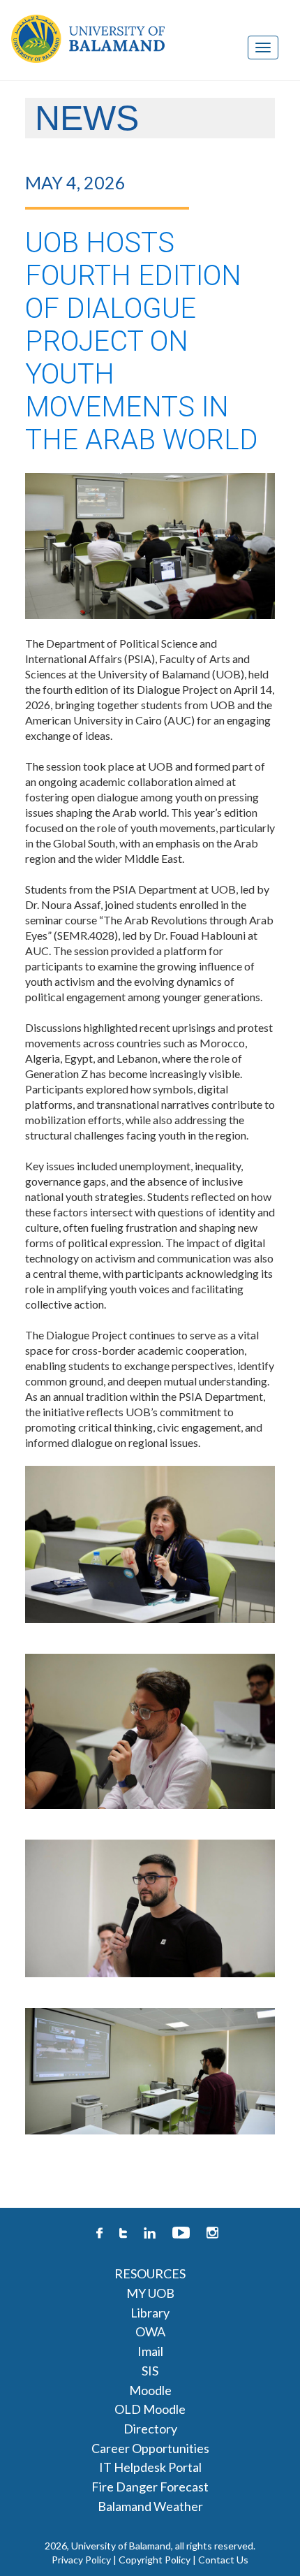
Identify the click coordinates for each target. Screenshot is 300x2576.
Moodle (150, 2390)
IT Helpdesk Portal (150, 2467)
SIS (150, 2371)
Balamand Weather (150, 2506)
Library (150, 2313)
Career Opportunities (150, 2448)
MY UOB (150, 2293)
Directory (150, 2429)
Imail (150, 2351)
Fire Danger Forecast (150, 2487)
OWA (150, 2331)
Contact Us (223, 2560)
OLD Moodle (150, 2409)
